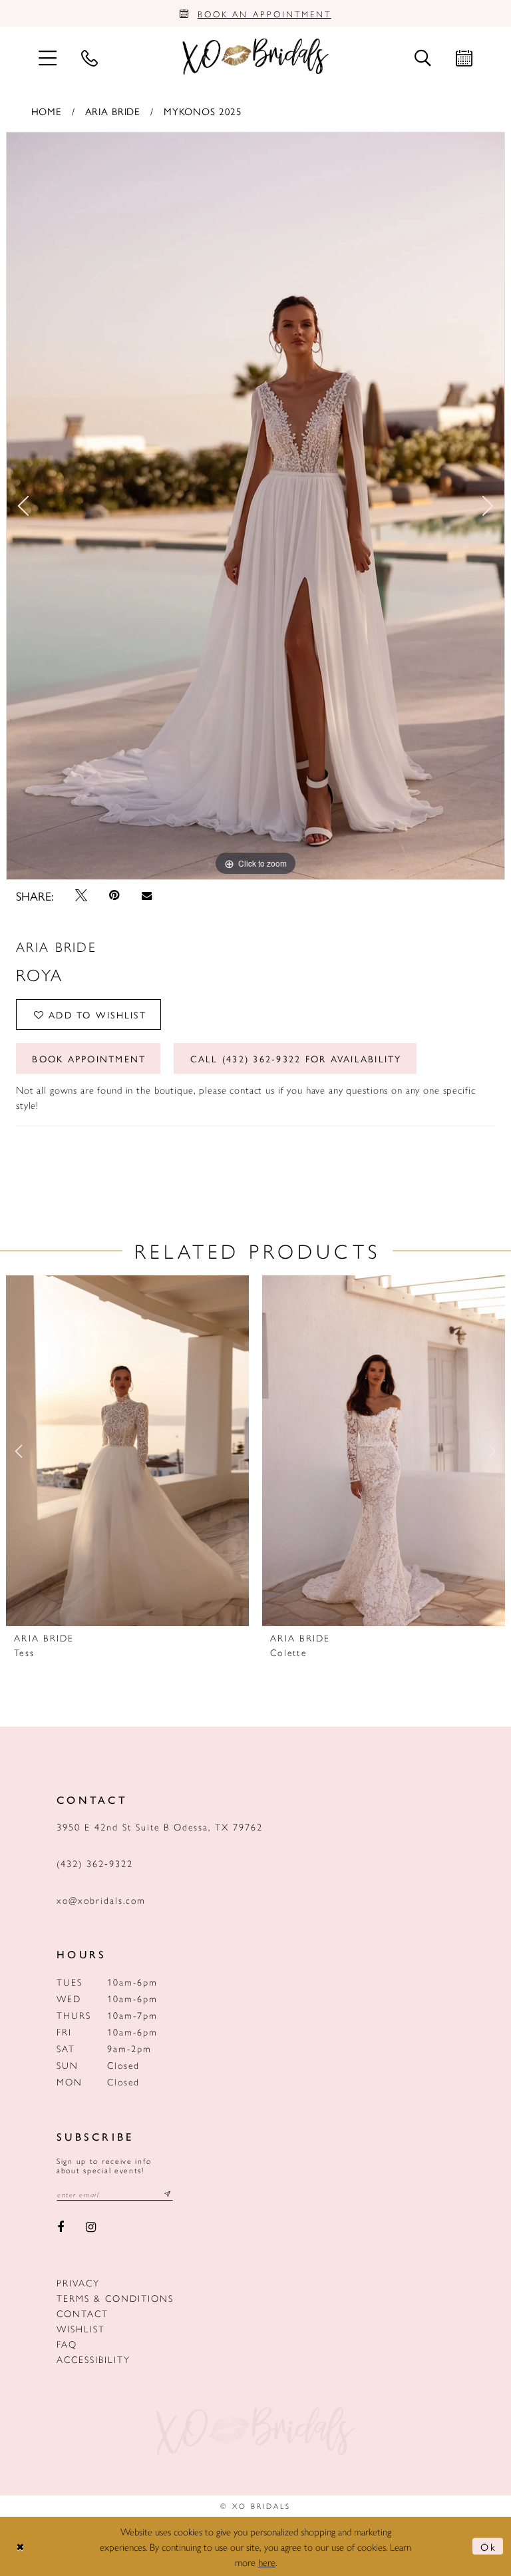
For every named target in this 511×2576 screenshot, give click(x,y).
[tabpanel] (255, 506)
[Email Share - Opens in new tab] (146, 896)
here (267, 2562)
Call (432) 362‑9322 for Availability (296, 1058)
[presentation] (127, 1451)
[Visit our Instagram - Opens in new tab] (91, 2228)
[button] (47, 57)
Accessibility (93, 2359)
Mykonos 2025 (203, 111)
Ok (488, 2546)
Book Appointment (89, 1058)
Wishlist (81, 2328)
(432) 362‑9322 (95, 1863)
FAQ (67, 2344)
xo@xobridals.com (101, 1900)
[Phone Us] (89, 57)
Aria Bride (113, 111)
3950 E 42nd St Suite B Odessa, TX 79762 (160, 1826)
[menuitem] (47, 57)
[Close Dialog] (21, 2546)
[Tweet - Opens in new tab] (81, 895)
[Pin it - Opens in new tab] (115, 895)
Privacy (78, 2282)
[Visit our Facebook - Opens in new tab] (61, 2228)
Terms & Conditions (115, 2298)
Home (47, 111)
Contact (83, 2313)
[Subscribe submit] (168, 2194)
